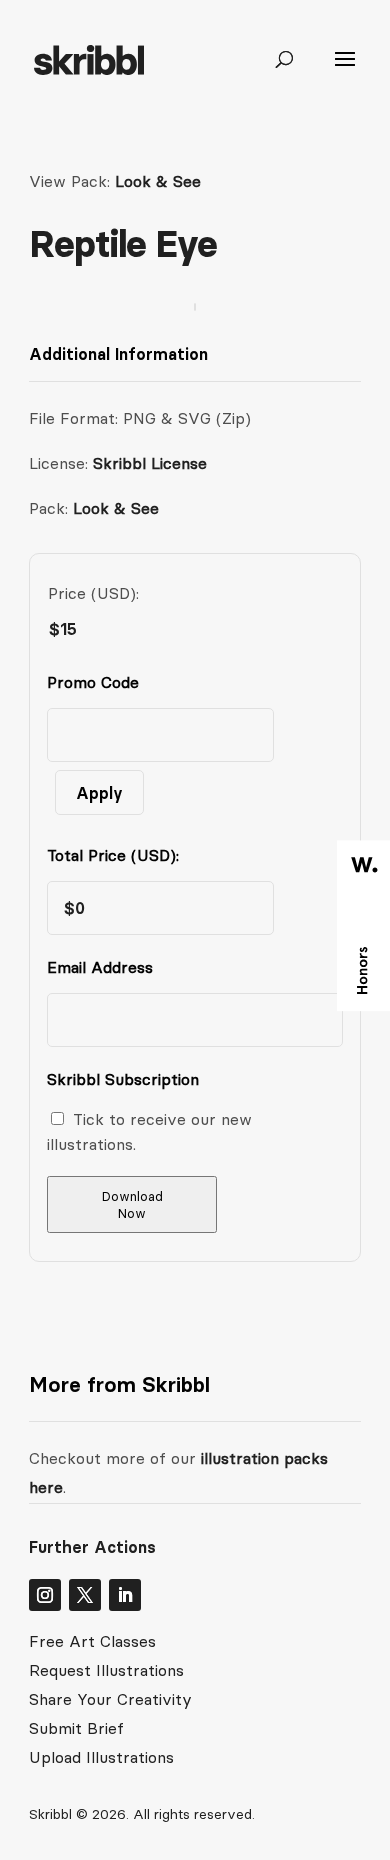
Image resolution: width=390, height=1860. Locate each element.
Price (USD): (93, 593)
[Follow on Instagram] (45, 1595)
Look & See (158, 181)
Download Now (132, 1205)
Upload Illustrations (101, 1757)
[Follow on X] (85, 1595)
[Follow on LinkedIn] (125, 1595)
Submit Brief (76, 1728)
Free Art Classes (92, 1641)
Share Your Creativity (110, 1699)
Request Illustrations (106, 1670)
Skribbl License (150, 463)
